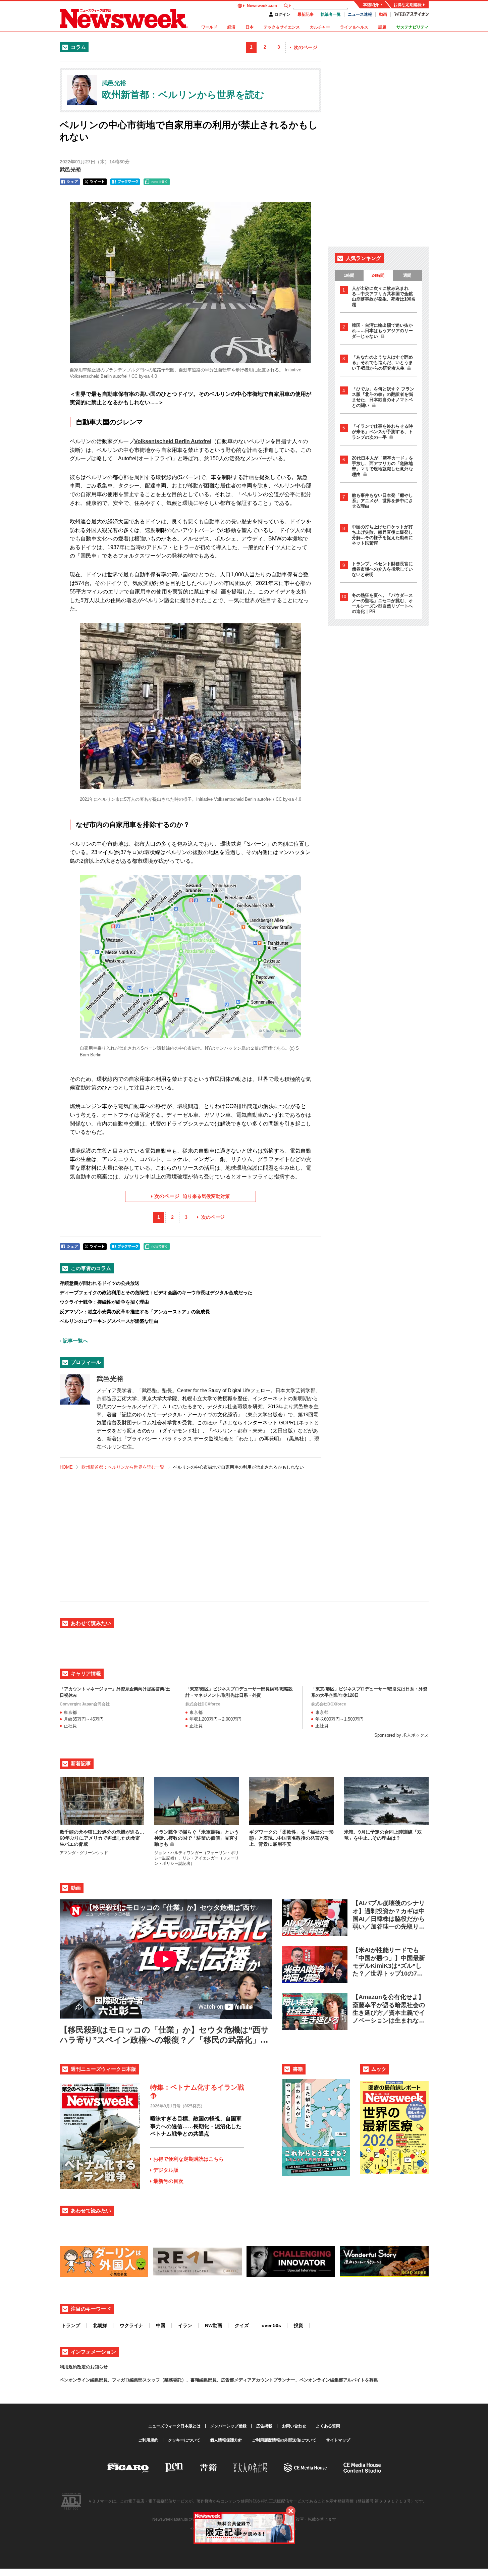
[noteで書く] (157, 182)
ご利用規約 (148, 2440)
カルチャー (320, 27)
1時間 (349, 275)
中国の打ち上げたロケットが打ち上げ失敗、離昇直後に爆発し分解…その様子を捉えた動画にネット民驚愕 (382, 535)
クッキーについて (184, 2440)
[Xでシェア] (95, 182)
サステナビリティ (413, 27)
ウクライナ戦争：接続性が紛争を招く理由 (104, 1302)
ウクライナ (131, 2325)
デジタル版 (166, 2170)
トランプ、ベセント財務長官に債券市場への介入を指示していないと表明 (382, 569)
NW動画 (213, 2325)
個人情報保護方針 (226, 2440)
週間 (407, 275)
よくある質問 (328, 2426)
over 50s (271, 2325)
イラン (185, 2325)
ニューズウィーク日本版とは (174, 2426)
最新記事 (306, 14)
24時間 (378, 275)
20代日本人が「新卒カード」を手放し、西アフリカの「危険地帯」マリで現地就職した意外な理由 (383, 466)
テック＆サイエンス (282, 27)
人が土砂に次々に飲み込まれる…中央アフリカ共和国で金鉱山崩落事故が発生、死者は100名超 (384, 296)
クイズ (242, 2325)
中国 (161, 2325)
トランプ (71, 2325)
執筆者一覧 (331, 14)
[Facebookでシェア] (70, 182)
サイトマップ (338, 2440)
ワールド (209, 27)
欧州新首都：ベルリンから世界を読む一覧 (123, 1467)
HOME (66, 1467)
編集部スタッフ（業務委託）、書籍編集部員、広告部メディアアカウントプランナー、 (214, 2380)
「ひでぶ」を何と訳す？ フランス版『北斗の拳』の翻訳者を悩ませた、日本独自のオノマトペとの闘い (383, 397)
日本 (250, 27)
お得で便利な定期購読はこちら (188, 2159)
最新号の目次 (168, 2181)
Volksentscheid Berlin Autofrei (173, 441)
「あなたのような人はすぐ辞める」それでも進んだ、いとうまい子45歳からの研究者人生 (382, 363)
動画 (383, 14)
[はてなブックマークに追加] (125, 182)
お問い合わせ (294, 2426)
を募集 (371, 2380)
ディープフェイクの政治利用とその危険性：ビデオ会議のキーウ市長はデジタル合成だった (156, 1293)
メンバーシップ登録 (228, 2426)
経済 (231, 27)
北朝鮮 (100, 2325)
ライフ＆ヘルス (354, 27)
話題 (382, 27)
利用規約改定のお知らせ (84, 2367)
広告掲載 (264, 2426)
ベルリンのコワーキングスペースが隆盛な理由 (109, 1321)
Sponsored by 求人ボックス (401, 1735)
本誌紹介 (371, 5)
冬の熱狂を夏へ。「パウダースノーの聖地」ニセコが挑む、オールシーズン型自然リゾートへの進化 (382, 603)
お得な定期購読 (408, 5)
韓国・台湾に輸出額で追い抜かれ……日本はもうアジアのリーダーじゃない (382, 331)
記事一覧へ (75, 1341)
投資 (299, 2325)
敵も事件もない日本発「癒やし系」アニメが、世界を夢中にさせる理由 (382, 501)
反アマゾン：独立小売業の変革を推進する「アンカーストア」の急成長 (135, 1312)
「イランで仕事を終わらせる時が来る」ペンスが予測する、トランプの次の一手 (382, 432)
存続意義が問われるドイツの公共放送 (100, 1283)
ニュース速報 (360, 14)
